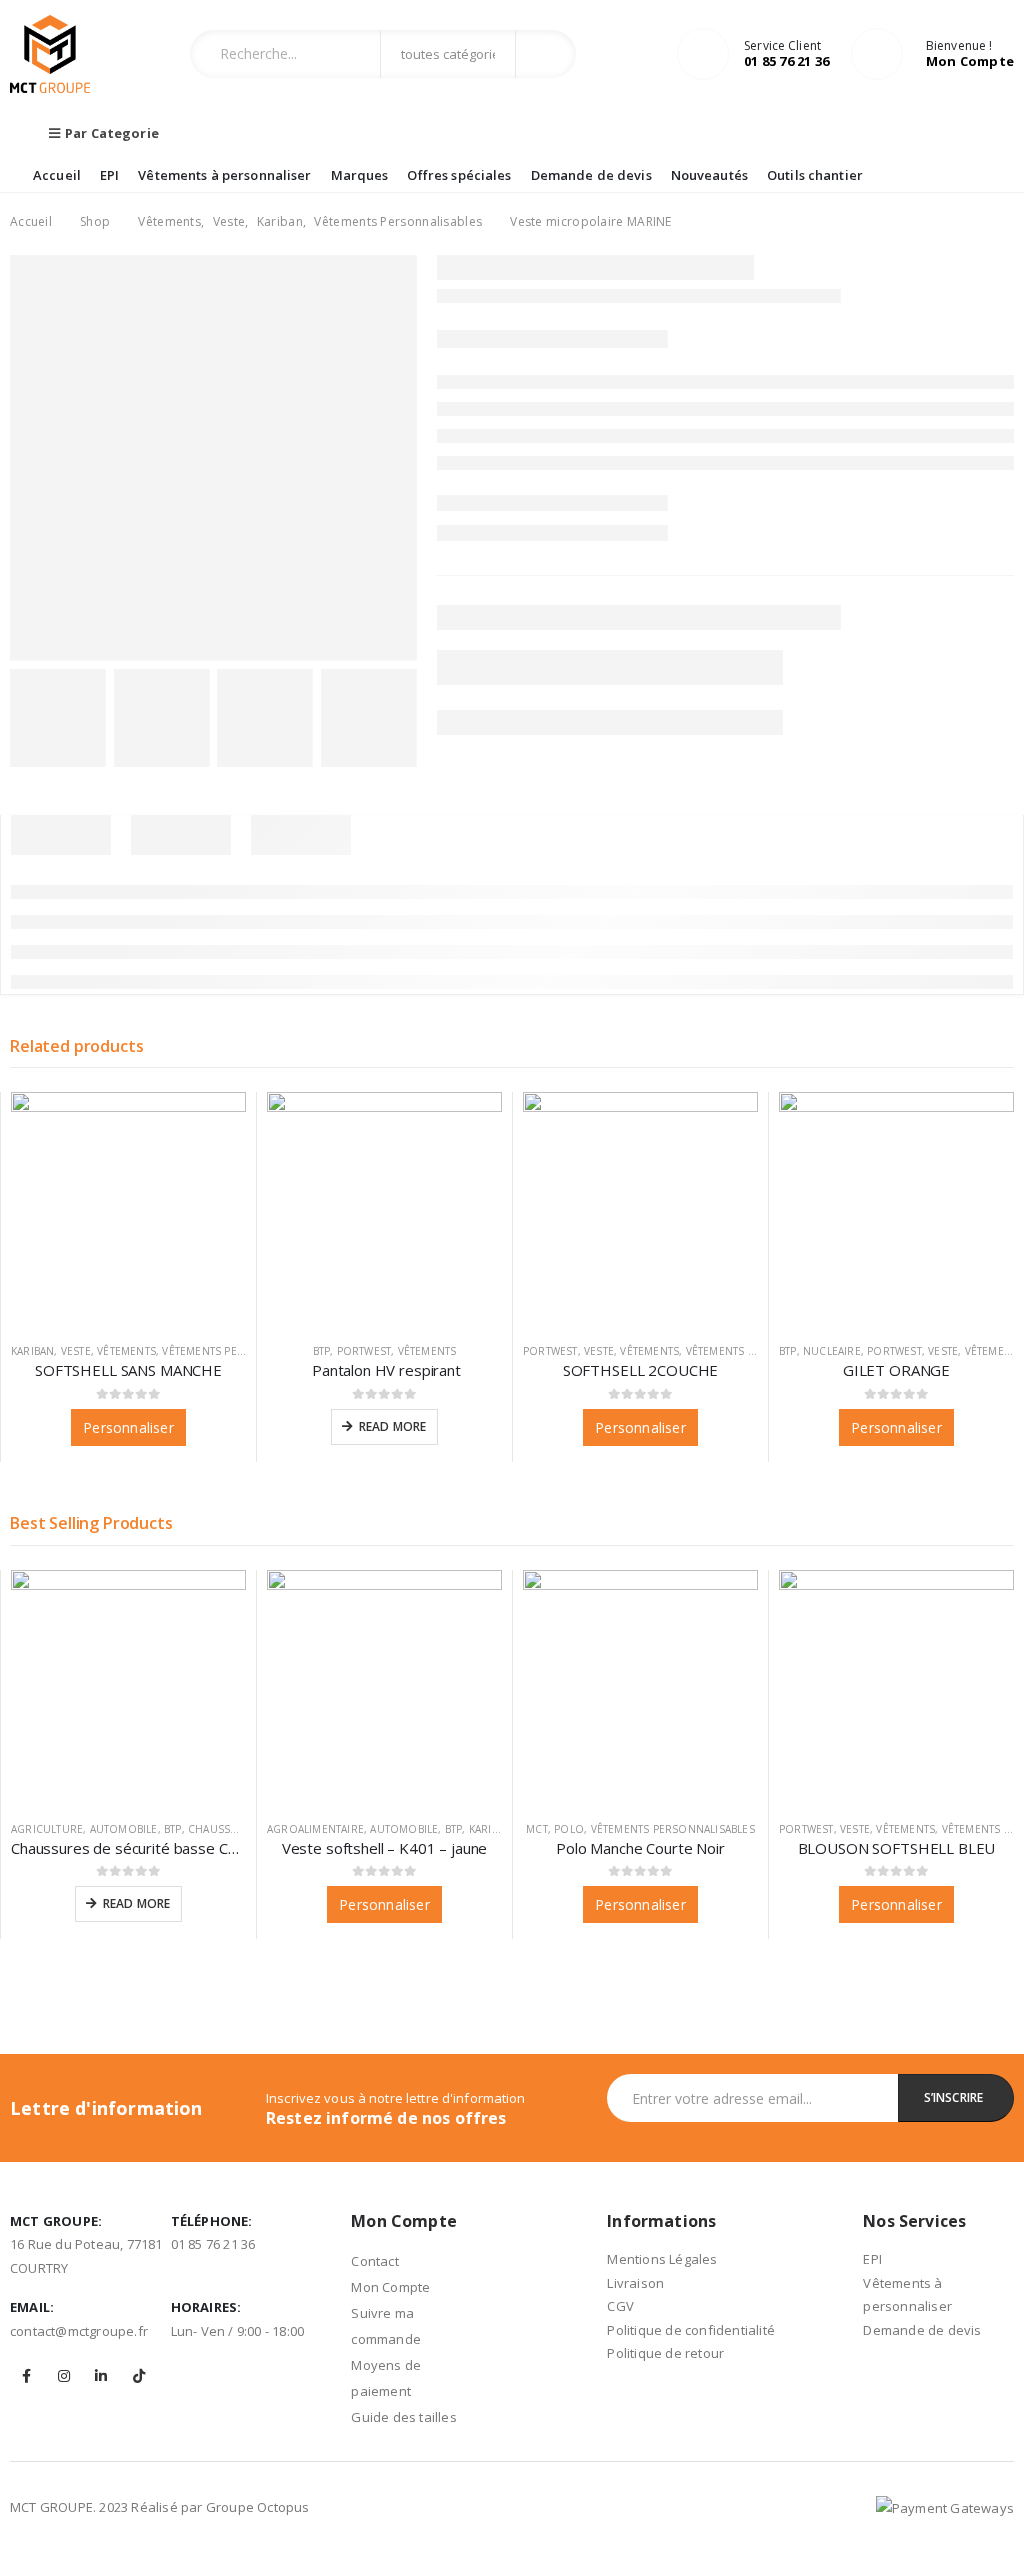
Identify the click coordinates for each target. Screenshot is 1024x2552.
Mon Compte (390, 2287)
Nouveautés (709, 175)
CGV (620, 2306)
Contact (374, 2261)
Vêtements (126, 1351)
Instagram (64, 2376)
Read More (393, 1426)
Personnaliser (128, 1427)
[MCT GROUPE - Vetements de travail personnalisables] (50, 54)
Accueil (57, 175)
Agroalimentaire (315, 1829)
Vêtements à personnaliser (224, 175)
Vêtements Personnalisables (244, 1351)
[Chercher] (544, 54)
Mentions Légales (662, 2259)
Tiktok (139, 2376)
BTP (322, 1351)
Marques (360, 175)
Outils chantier (815, 175)
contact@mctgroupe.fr (79, 2331)
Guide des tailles (403, 2417)
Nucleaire (832, 1351)
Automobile (124, 1829)
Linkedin (101, 2376)
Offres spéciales (459, 175)
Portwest (364, 1351)
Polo (569, 1829)
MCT (537, 1829)
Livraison (635, 2283)
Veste (76, 1351)
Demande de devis (591, 175)
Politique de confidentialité (691, 2330)
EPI (109, 175)
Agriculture (47, 1829)
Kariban (32, 1351)
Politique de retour (665, 2353)
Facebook (27, 2376)
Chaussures (223, 1829)
